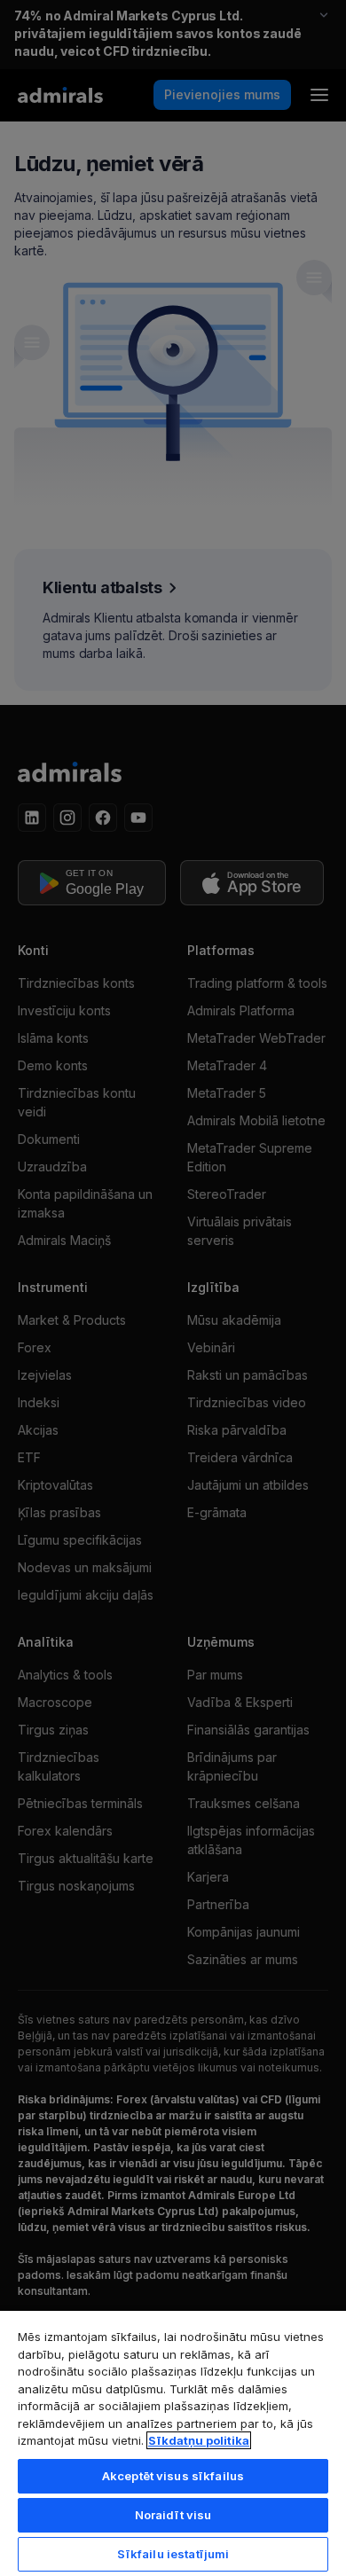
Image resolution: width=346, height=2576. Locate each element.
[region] (173, 2443)
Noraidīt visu (173, 2515)
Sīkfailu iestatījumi (173, 2554)
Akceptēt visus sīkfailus (173, 2476)
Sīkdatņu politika (199, 2440)
